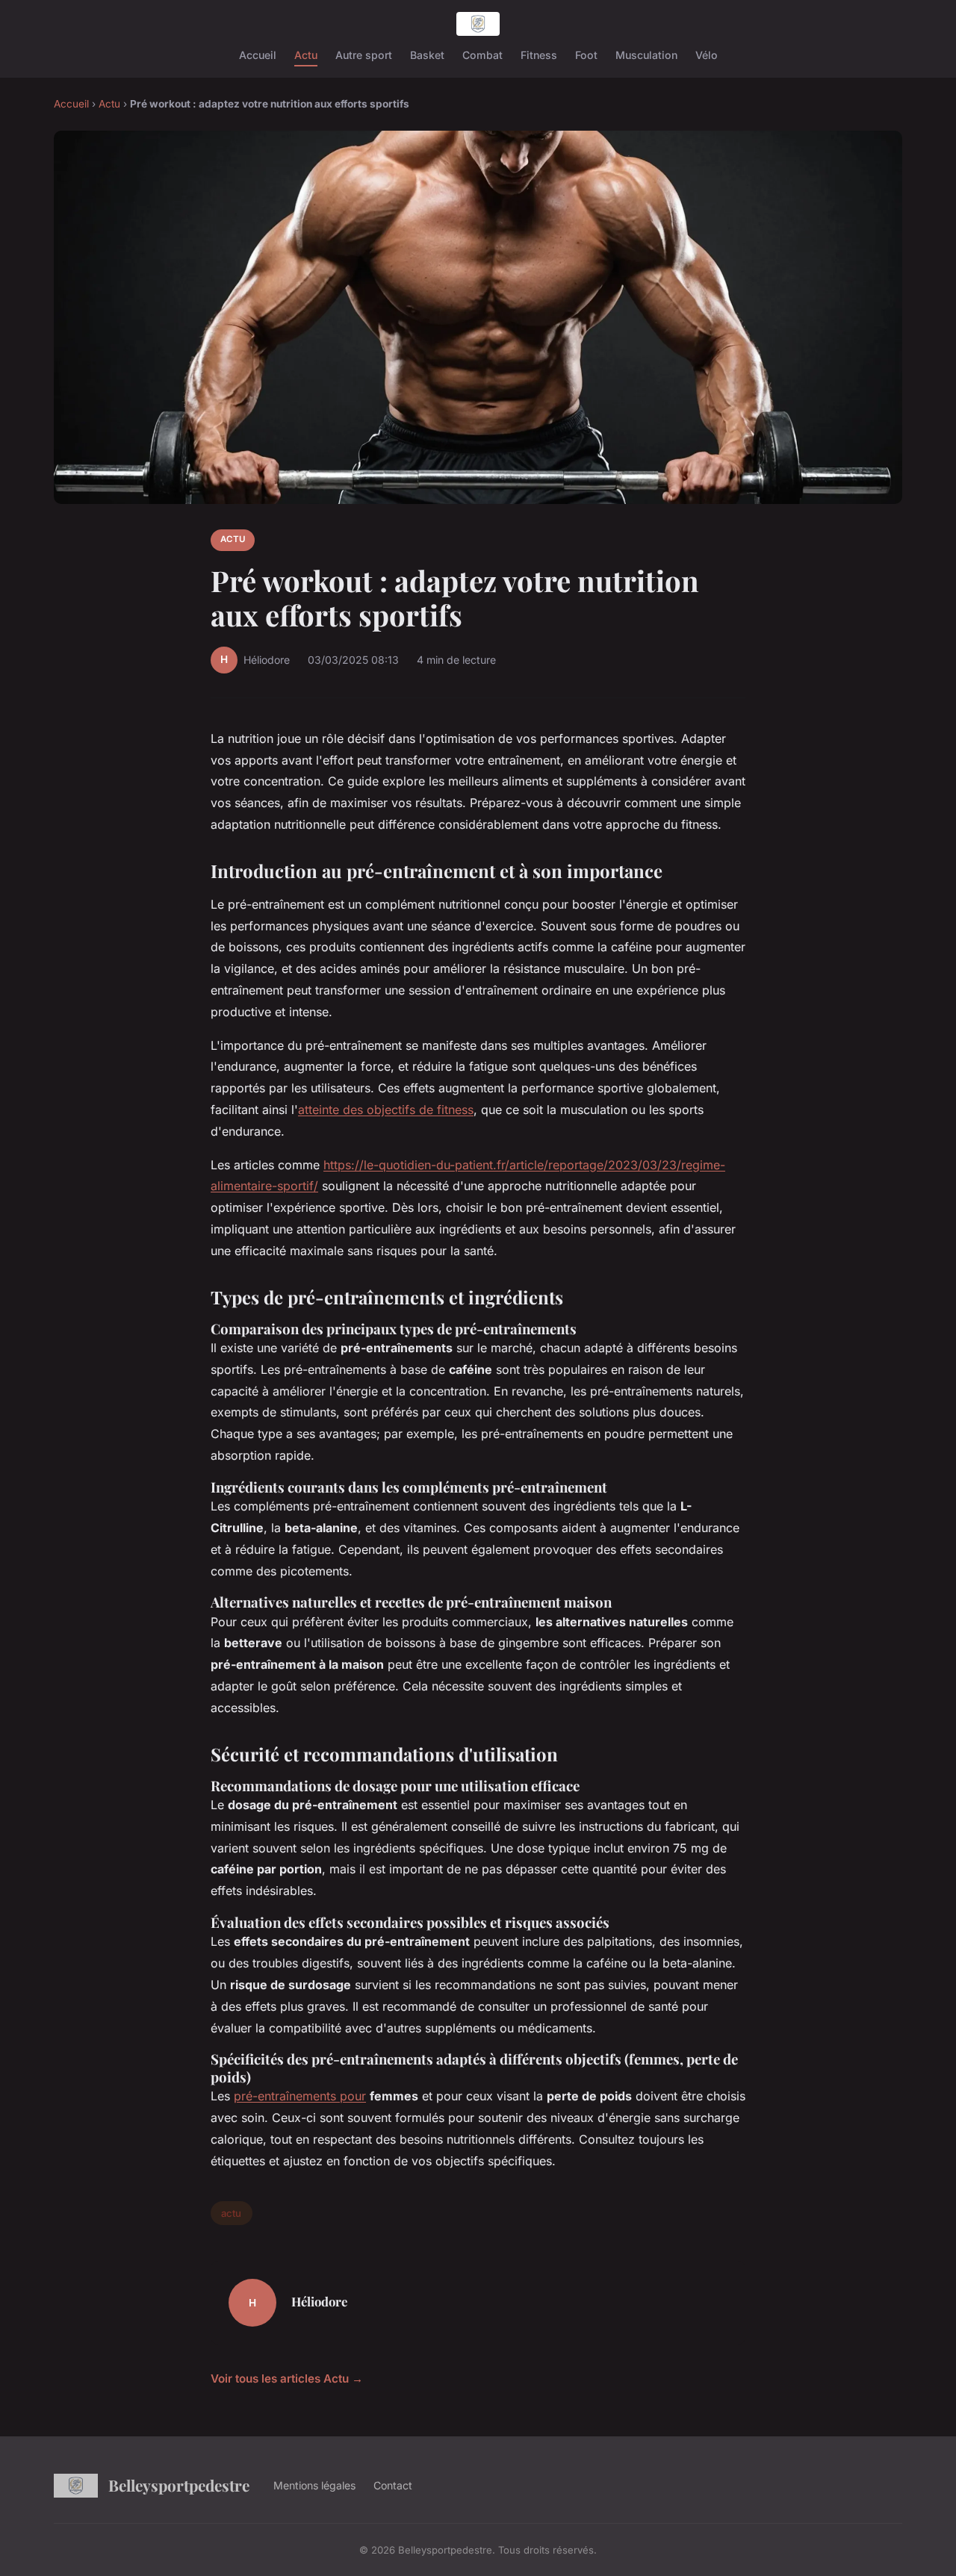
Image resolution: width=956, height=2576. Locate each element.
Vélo (707, 55)
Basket (427, 55)
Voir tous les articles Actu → (287, 2379)
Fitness (539, 55)
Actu (306, 55)
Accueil (258, 55)
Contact (393, 2485)
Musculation (646, 55)
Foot (586, 55)
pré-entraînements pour (300, 2096)
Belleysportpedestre (179, 2485)
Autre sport (364, 55)
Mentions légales (314, 2485)
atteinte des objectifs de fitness (386, 1110)
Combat (482, 55)
